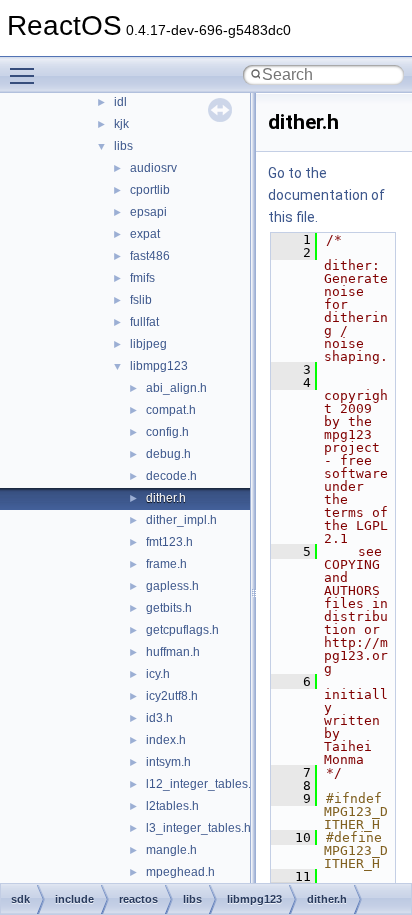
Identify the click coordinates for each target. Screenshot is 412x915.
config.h (167, 432)
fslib (141, 300)
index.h (166, 740)
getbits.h (169, 608)
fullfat (144, 322)
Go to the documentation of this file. (326, 195)
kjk (121, 124)
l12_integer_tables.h (202, 784)
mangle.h (171, 850)
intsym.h (168, 762)
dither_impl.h (181, 520)
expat (145, 234)
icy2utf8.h (172, 696)
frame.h (166, 564)
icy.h (158, 674)
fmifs (142, 278)
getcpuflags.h (182, 630)
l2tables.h (172, 806)
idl (120, 102)
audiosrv (153, 168)
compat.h (171, 410)
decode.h (171, 476)
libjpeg (148, 344)
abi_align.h (176, 388)
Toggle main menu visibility (26, 75)
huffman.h (173, 652)
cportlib (150, 190)
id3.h (159, 718)
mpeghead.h (180, 872)
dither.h (166, 498)
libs (123, 146)
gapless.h (172, 586)
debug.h (168, 454)
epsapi (148, 212)
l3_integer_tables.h (198, 828)
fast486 (150, 256)
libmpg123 (159, 366)
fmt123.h (169, 542)
